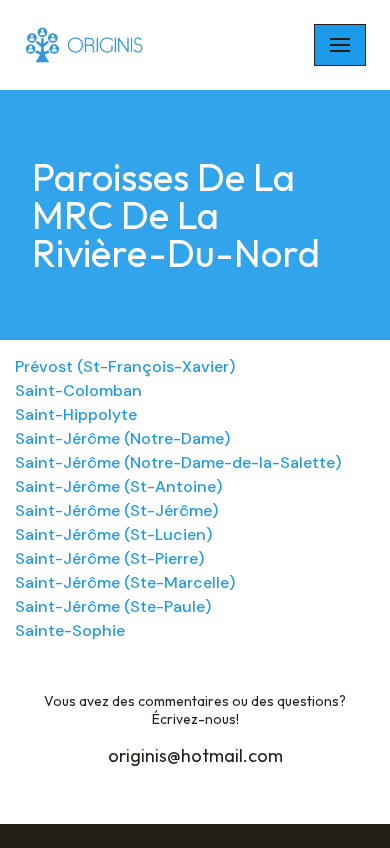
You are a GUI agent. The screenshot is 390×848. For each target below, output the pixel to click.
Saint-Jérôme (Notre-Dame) (122, 438)
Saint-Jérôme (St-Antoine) (118, 486)
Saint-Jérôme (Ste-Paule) (113, 606)
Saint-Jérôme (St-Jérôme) (116, 510)
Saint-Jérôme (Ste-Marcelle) (125, 582)
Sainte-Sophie (70, 630)
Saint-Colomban (78, 390)
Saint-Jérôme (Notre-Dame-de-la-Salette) (178, 462)
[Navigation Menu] (340, 45)
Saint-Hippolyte (76, 414)
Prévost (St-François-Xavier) (125, 366)
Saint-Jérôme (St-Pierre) (109, 558)
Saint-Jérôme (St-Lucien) (113, 534)
